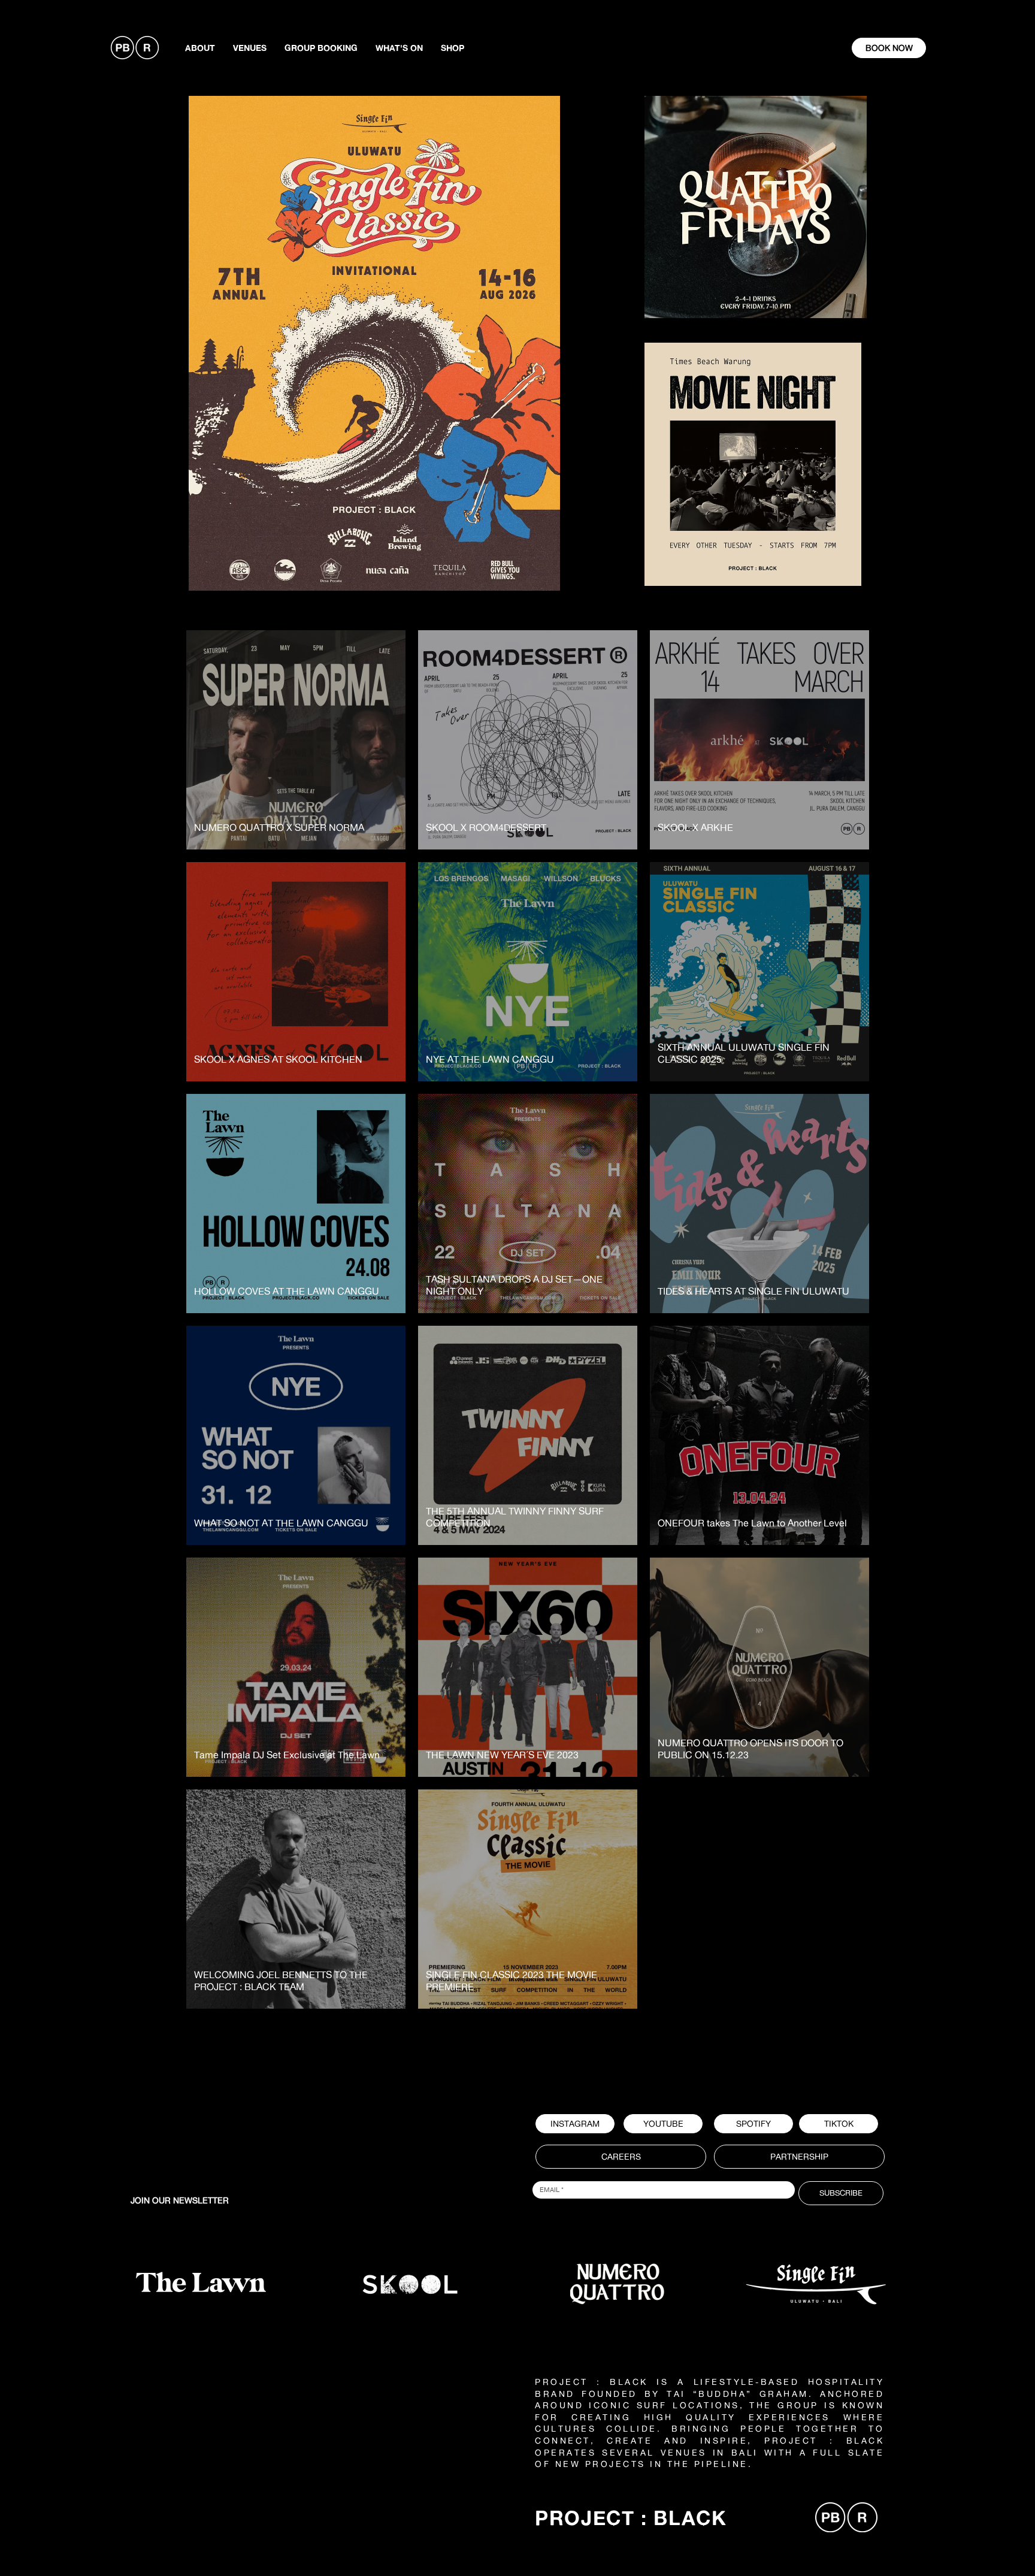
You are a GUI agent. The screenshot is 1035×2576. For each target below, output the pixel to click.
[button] (753, 2124)
